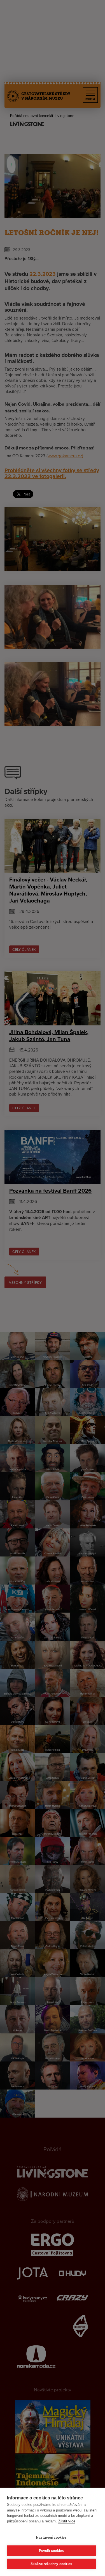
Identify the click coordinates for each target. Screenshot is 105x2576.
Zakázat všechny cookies (52, 2564)
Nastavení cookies (51, 2538)
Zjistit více (67, 2521)
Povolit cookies (52, 2551)
